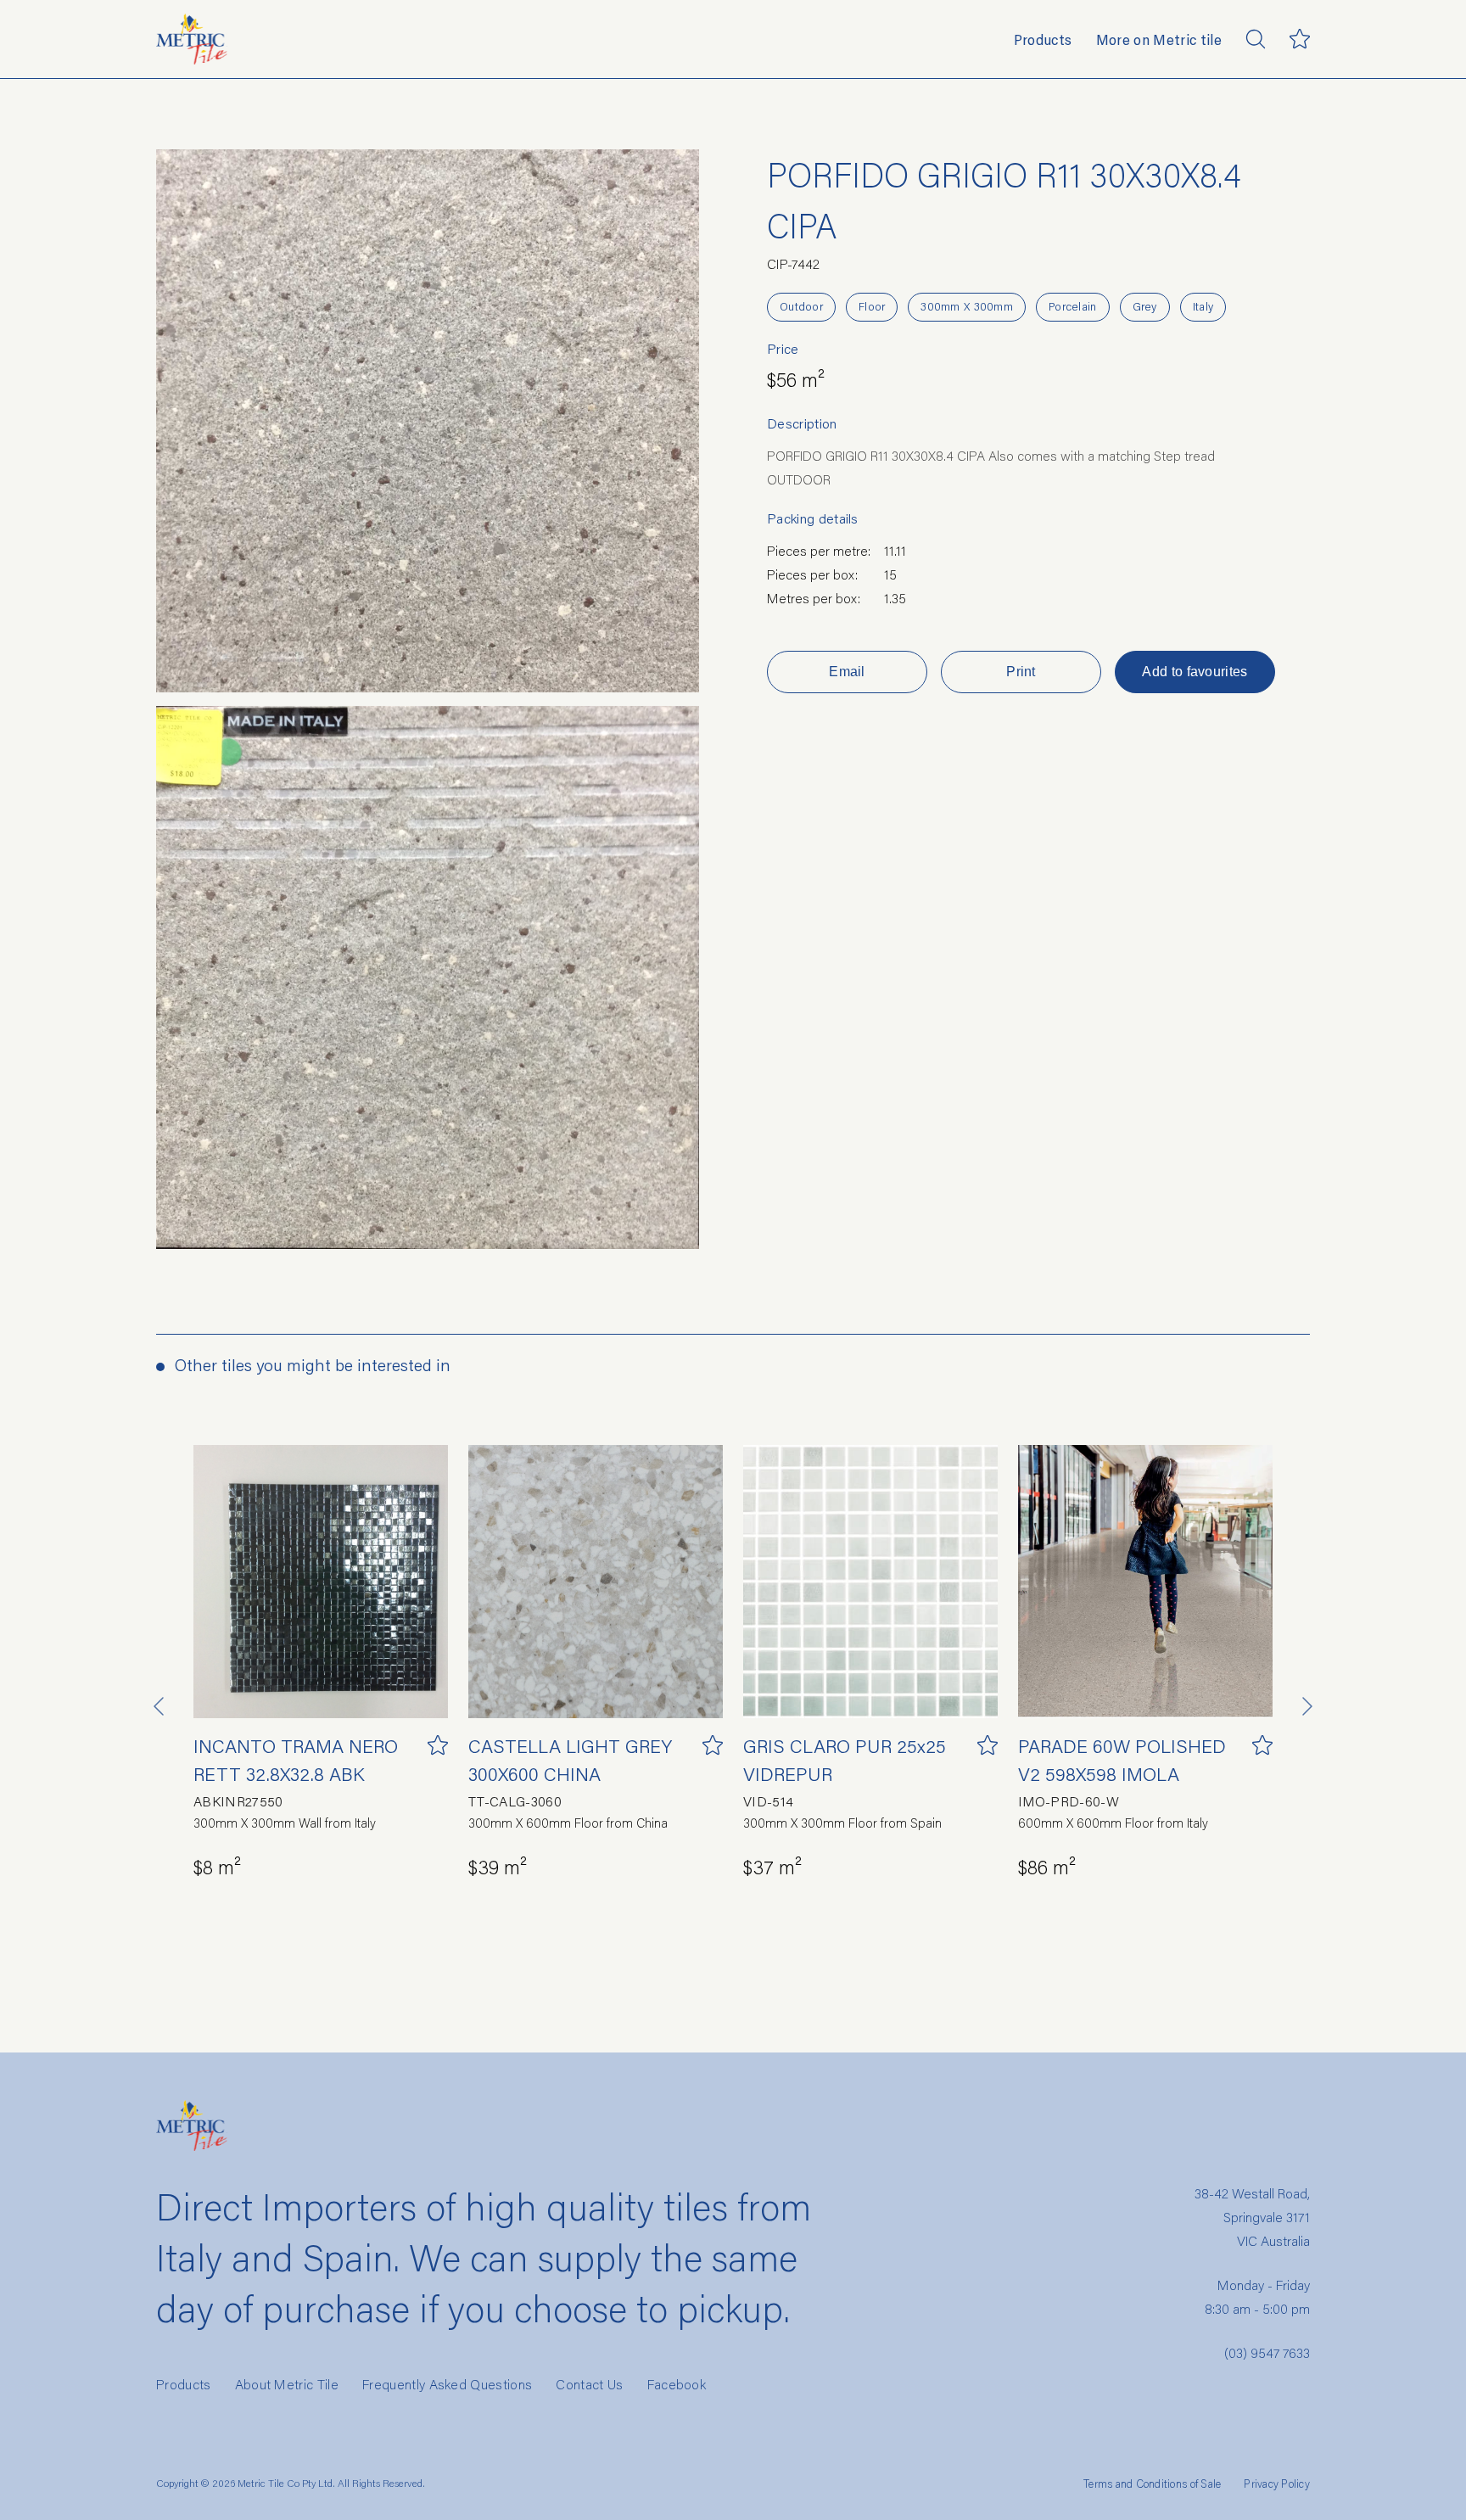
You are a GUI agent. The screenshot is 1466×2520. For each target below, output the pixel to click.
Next (1307, 1706)
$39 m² (498, 1866)
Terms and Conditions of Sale (1152, 2484)
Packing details (813, 518)
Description (802, 423)
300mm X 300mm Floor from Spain (842, 1823)
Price (783, 349)
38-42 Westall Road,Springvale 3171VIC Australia (1252, 2217)
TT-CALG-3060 (515, 1801)
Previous (159, 1706)
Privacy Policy (1277, 2484)
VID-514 (768, 1801)
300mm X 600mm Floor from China (568, 1823)
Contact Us (589, 2384)
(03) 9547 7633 (1267, 2352)
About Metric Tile (287, 2384)
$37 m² (772, 1866)
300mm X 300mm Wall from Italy (285, 1823)
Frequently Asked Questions (447, 2384)
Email (847, 672)
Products (1043, 39)
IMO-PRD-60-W (1069, 1801)
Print (1021, 672)
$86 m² (1047, 1866)
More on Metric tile (1159, 39)
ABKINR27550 (238, 1801)
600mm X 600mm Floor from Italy (1113, 1823)
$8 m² (217, 1866)
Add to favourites (1195, 672)
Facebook (677, 2384)
